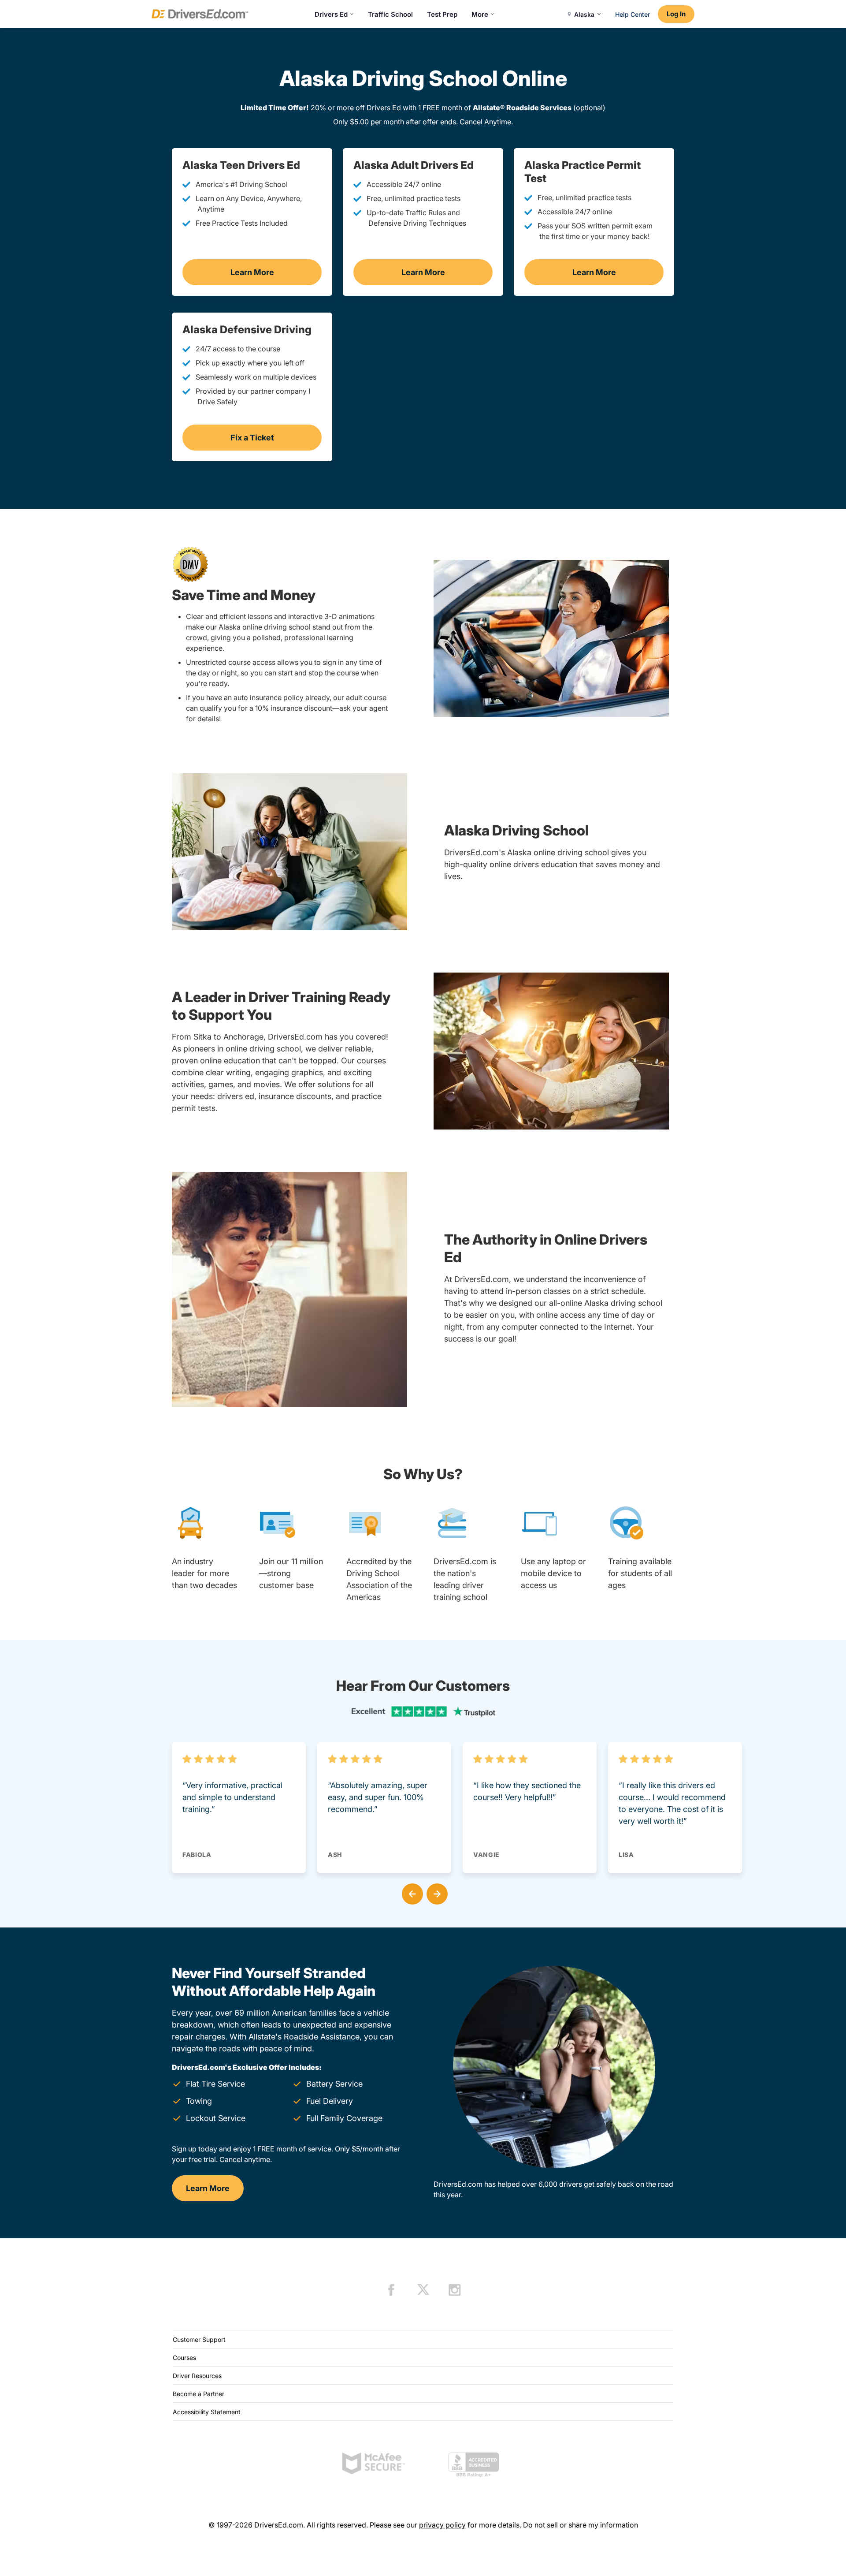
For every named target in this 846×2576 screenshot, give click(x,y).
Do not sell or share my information (581, 2525)
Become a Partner (199, 2394)
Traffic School (390, 14)
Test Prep (442, 14)
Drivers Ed (331, 14)
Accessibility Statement (207, 2412)
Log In (676, 14)
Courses (184, 2358)
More (480, 14)
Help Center (633, 14)
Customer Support (199, 2339)
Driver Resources (197, 2376)
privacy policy (442, 2525)
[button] (411, 1892)
